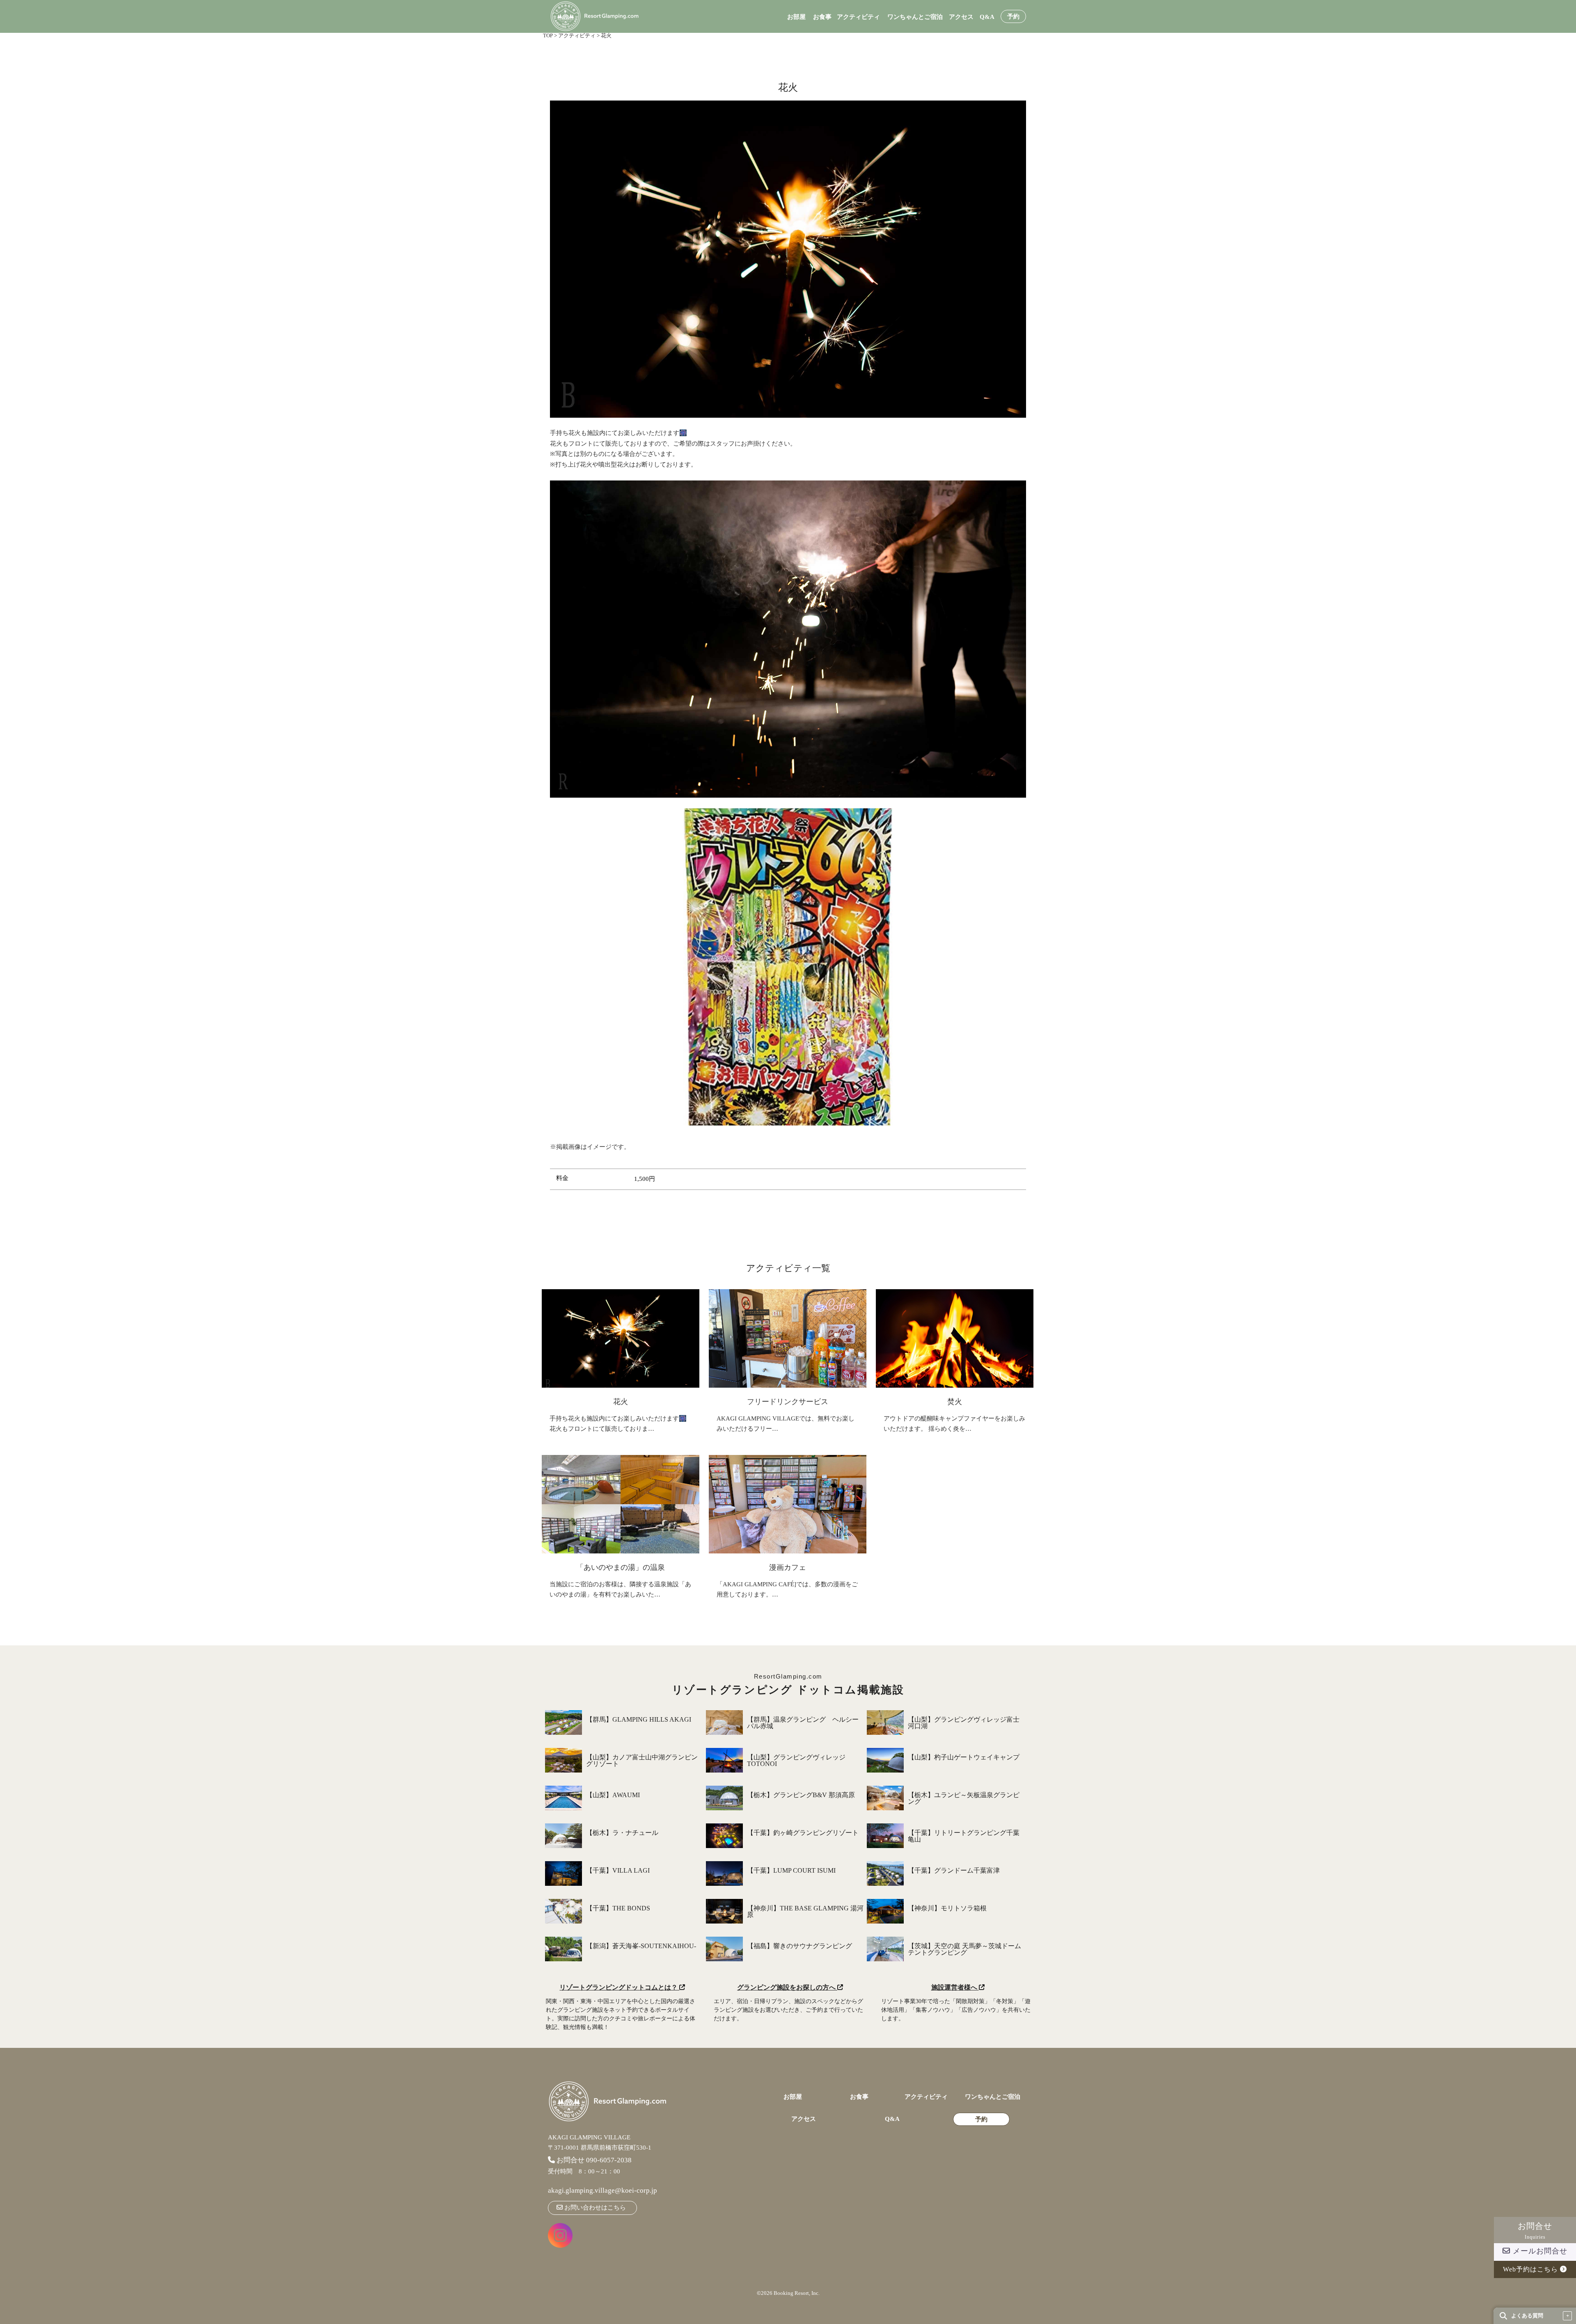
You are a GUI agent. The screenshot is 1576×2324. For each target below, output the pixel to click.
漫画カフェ (788, 1567)
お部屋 (796, 17)
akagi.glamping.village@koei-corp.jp (602, 2190)
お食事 (822, 17)
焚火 (955, 1402)
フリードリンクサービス (788, 1402)
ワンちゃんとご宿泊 (915, 17)
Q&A (987, 17)
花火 (621, 1402)
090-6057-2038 (609, 2160)
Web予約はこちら (1531, 2269)
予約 (1013, 17)
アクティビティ (858, 17)
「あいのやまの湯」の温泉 (621, 1567)
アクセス (961, 17)
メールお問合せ (1539, 2251)
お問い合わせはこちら (594, 2207)
